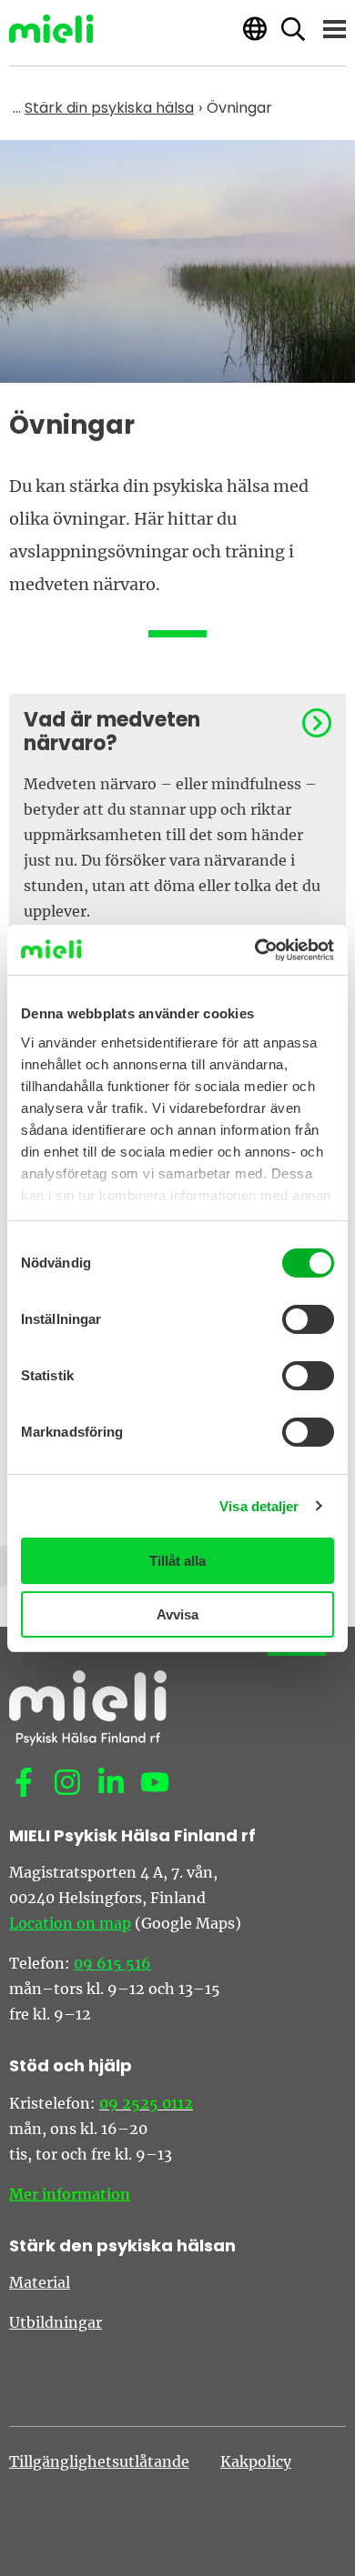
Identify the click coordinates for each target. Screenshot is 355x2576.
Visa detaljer (259, 1506)
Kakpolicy (256, 2461)
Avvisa (177, 1614)
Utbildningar (56, 2322)
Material (40, 2282)
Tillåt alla (177, 1561)
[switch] (308, 1319)
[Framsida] (51, 29)
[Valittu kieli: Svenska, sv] (255, 29)
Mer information (70, 2194)
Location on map (70, 1923)
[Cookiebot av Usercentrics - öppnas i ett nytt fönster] (255, 950)
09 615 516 (112, 1963)
